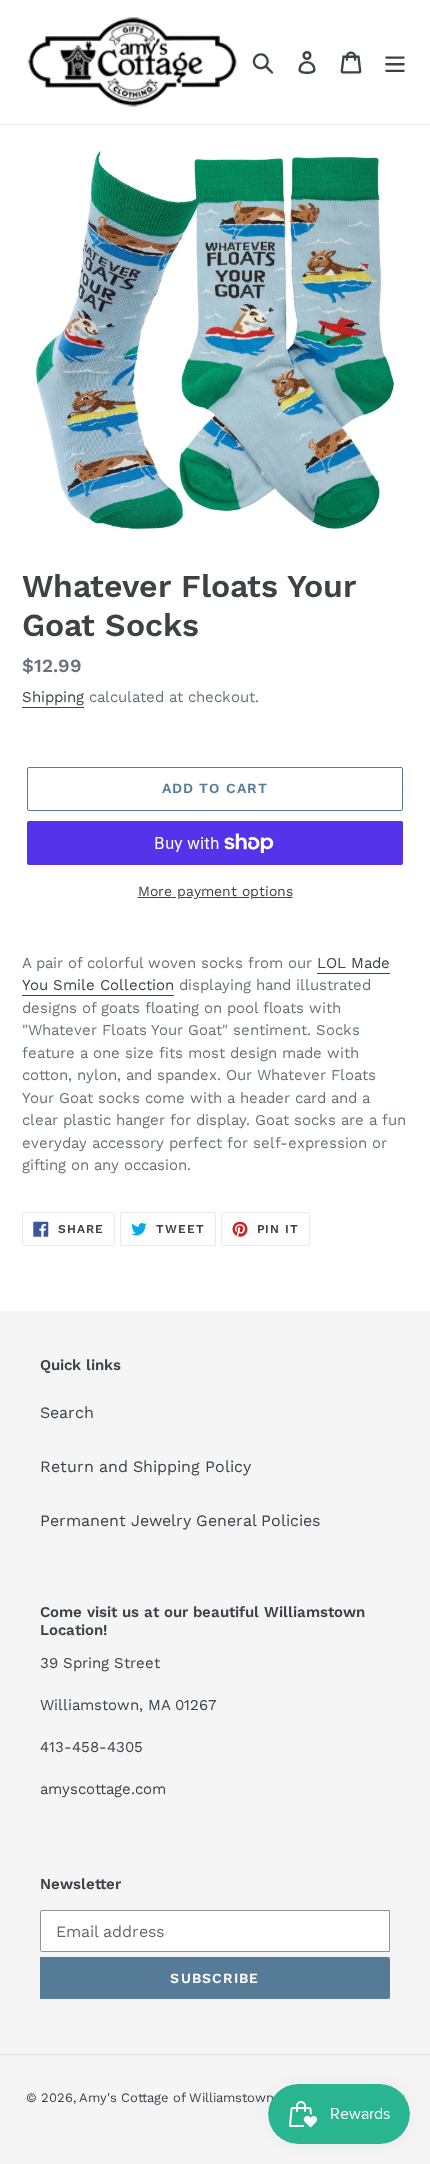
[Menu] (395, 62)
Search (67, 1412)
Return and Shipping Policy (145, 1466)
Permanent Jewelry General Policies (180, 1520)
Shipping (53, 697)
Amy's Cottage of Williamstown (176, 2097)
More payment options (215, 891)
